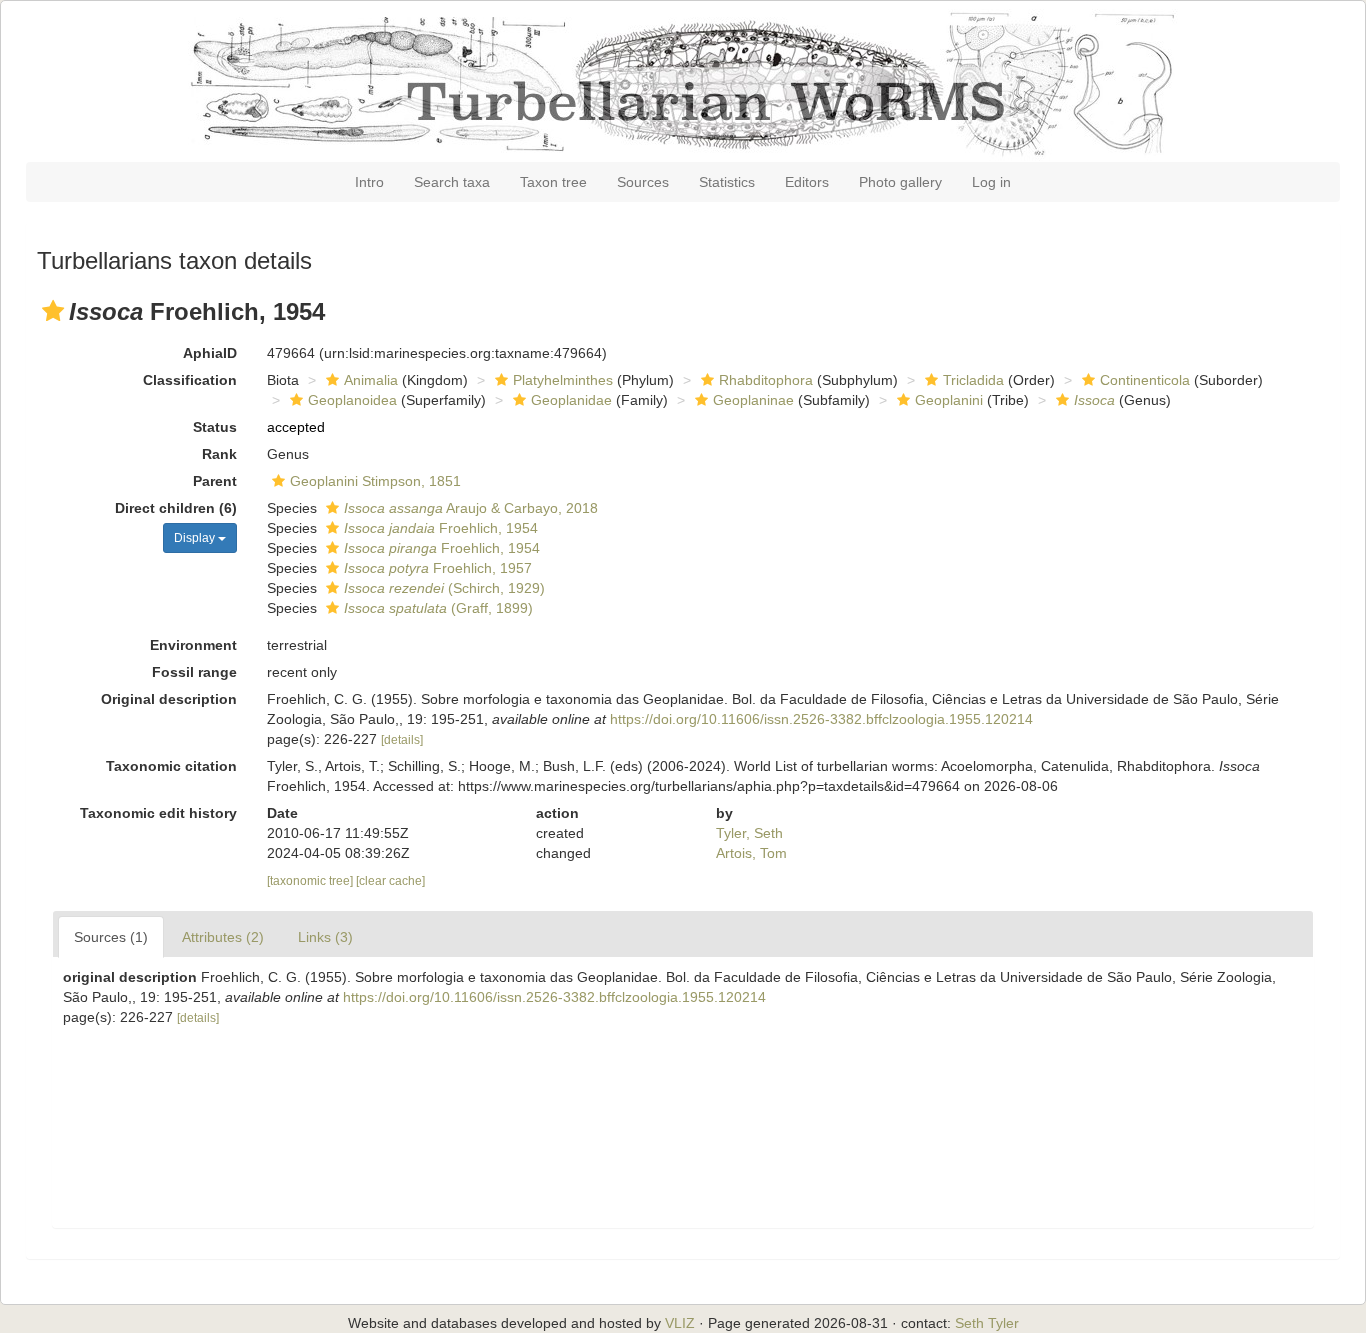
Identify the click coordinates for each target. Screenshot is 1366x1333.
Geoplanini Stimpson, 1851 (375, 481)
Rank (219, 454)
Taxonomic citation (171, 766)
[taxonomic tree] (311, 881)
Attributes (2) (223, 937)
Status (215, 427)
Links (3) (325, 937)
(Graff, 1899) (438, 608)
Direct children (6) (176, 508)
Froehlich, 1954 (441, 528)
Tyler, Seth (749, 833)
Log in (991, 182)
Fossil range (194, 672)
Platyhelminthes (563, 380)
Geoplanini (949, 400)
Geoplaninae (753, 400)
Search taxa (452, 182)
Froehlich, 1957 (438, 568)
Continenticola (1145, 380)
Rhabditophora (766, 380)
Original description (169, 699)
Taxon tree (553, 182)
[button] (53, 311)
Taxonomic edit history (158, 813)
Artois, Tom (751, 853)
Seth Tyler (987, 1323)
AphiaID (210, 353)
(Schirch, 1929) (444, 588)
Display (196, 538)
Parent (215, 481)
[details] (402, 740)
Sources (643, 182)
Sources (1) (111, 937)
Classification (190, 380)
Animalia (371, 380)
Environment (193, 645)
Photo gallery (900, 182)
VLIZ (680, 1323)
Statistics (727, 182)
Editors (807, 182)
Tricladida (973, 380)
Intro (369, 182)
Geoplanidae (571, 400)
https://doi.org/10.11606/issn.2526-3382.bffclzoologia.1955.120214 (821, 719)
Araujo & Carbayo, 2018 (471, 508)
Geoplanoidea (352, 400)
